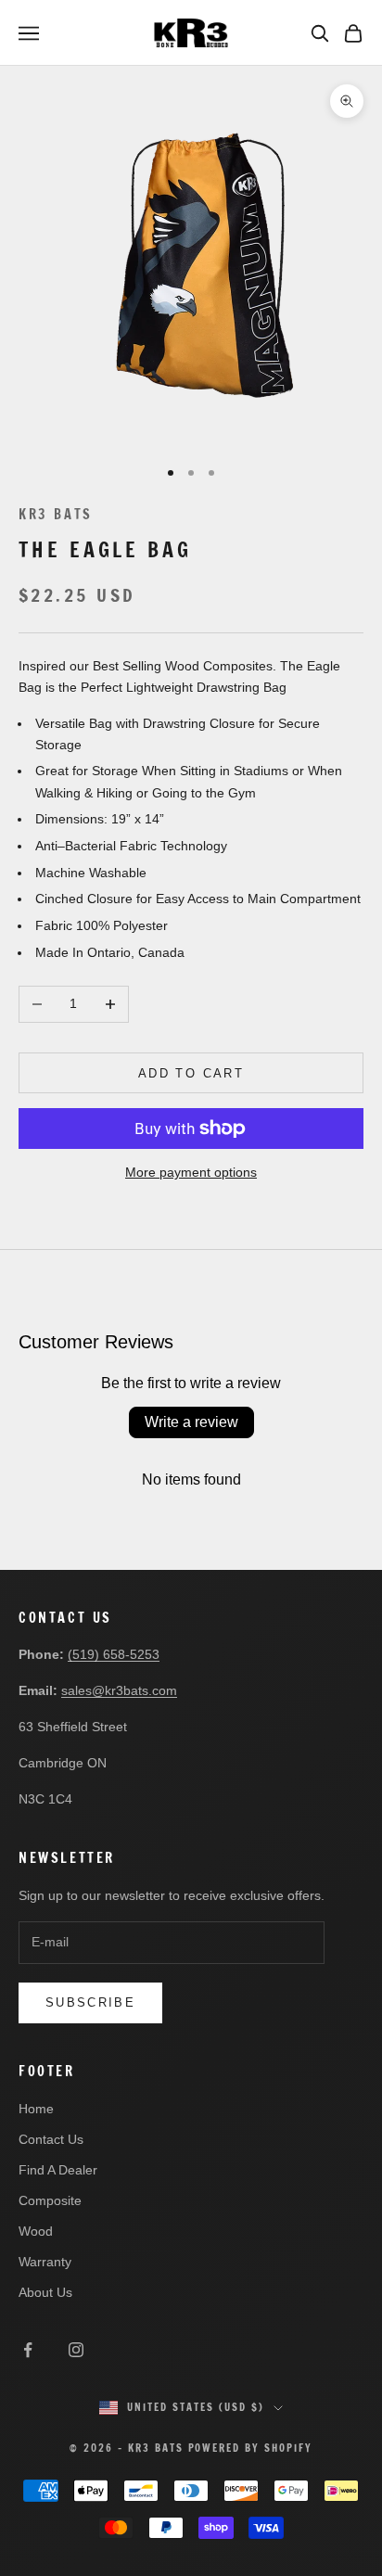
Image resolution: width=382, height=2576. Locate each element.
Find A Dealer (58, 2170)
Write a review (191, 1422)
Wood (36, 2231)
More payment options (191, 1172)
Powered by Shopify (251, 2448)
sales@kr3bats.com (119, 1690)
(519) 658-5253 (114, 1654)
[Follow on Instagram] (76, 2350)
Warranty (45, 2262)
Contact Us (51, 2139)
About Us (45, 2292)
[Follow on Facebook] (28, 2350)
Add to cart (191, 1073)
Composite (50, 2200)
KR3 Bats (56, 514)
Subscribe (90, 2002)
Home (36, 2109)
